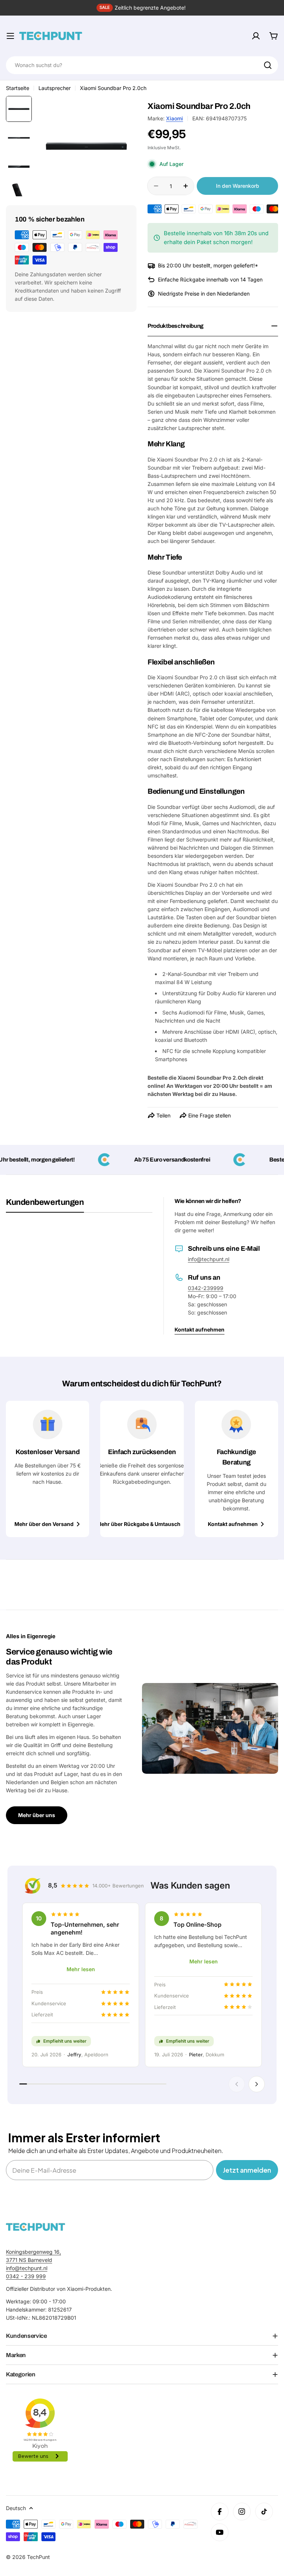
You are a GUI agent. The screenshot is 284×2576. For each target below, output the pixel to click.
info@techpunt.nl (209, 1259)
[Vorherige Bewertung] (237, 2084)
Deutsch (16, 2508)
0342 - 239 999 (26, 2276)
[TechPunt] (35, 2227)
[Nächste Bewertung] (257, 2084)
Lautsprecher (55, 88)
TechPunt (38, 2557)
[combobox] (142, 65)
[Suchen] (268, 65)
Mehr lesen (81, 1969)
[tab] (45, 1205)
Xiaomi (175, 118)
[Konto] (256, 36)
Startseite (18, 88)
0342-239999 (206, 1288)
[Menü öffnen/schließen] (10, 36)
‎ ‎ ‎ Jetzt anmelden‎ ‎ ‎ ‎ (247, 2170)
